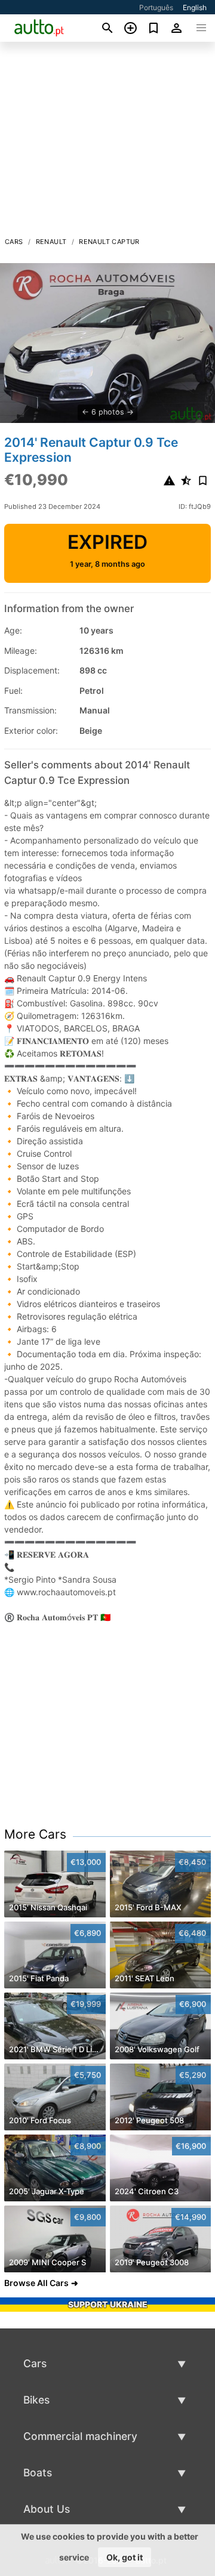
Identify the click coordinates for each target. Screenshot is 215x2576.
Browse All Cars (36, 2283)
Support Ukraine (108, 2304)
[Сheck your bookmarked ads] (154, 28)
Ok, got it (125, 2557)
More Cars (35, 1834)
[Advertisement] (107, 143)
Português (156, 7)
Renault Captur (109, 242)
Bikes (36, 2400)
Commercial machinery (80, 2436)
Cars (14, 242)
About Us (47, 2509)
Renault (51, 242)
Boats (38, 2472)
